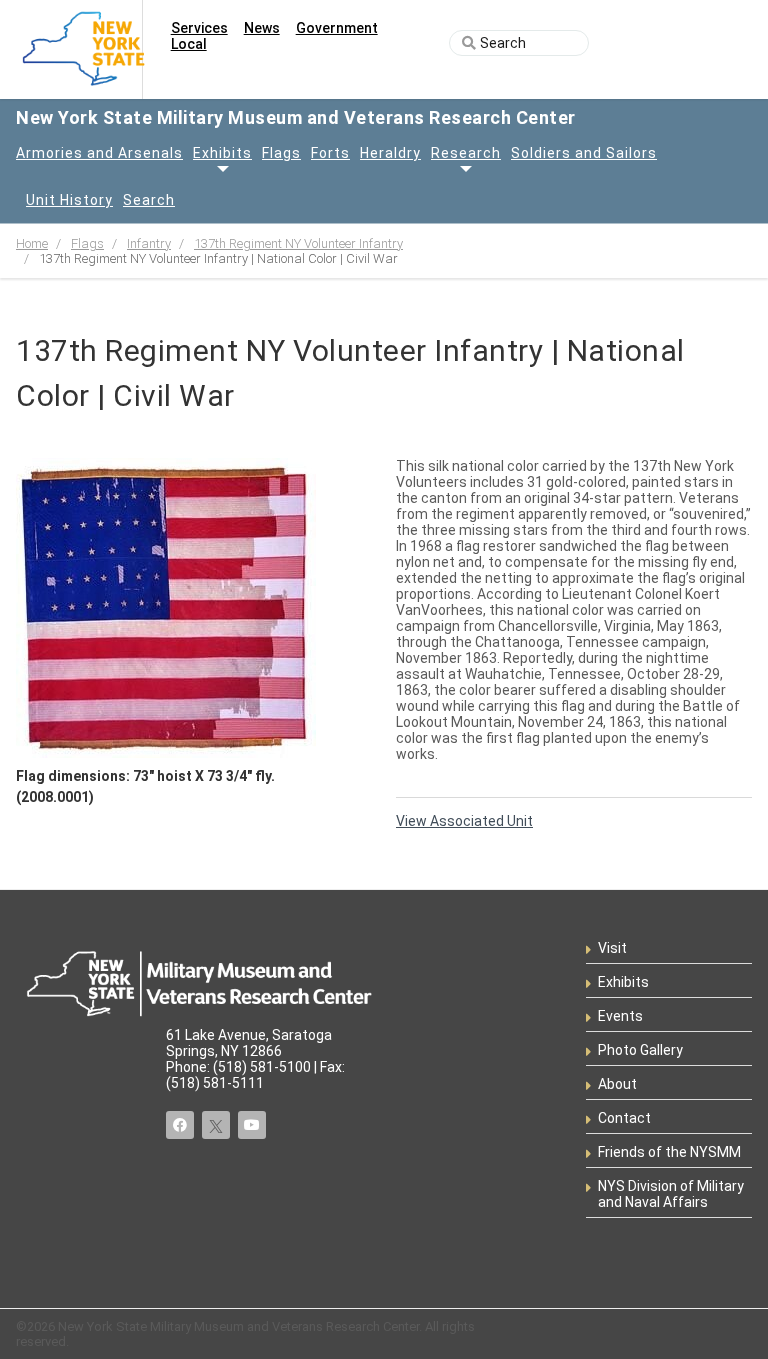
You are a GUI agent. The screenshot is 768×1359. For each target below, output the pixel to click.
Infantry (149, 243)
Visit (612, 948)
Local (189, 44)
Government (337, 28)
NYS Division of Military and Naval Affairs (671, 1194)
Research (466, 153)
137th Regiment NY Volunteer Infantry (298, 243)
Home (32, 243)
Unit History (69, 200)
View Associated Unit (464, 821)
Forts (330, 153)
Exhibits (222, 153)
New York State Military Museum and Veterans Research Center (296, 117)
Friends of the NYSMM (669, 1152)
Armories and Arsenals (99, 153)
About (617, 1084)
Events (620, 1016)
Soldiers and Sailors (584, 153)
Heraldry (390, 153)
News (262, 28)
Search (149, 200)
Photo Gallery (640, 1050)
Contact (624, 1118)
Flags (281, 153)
